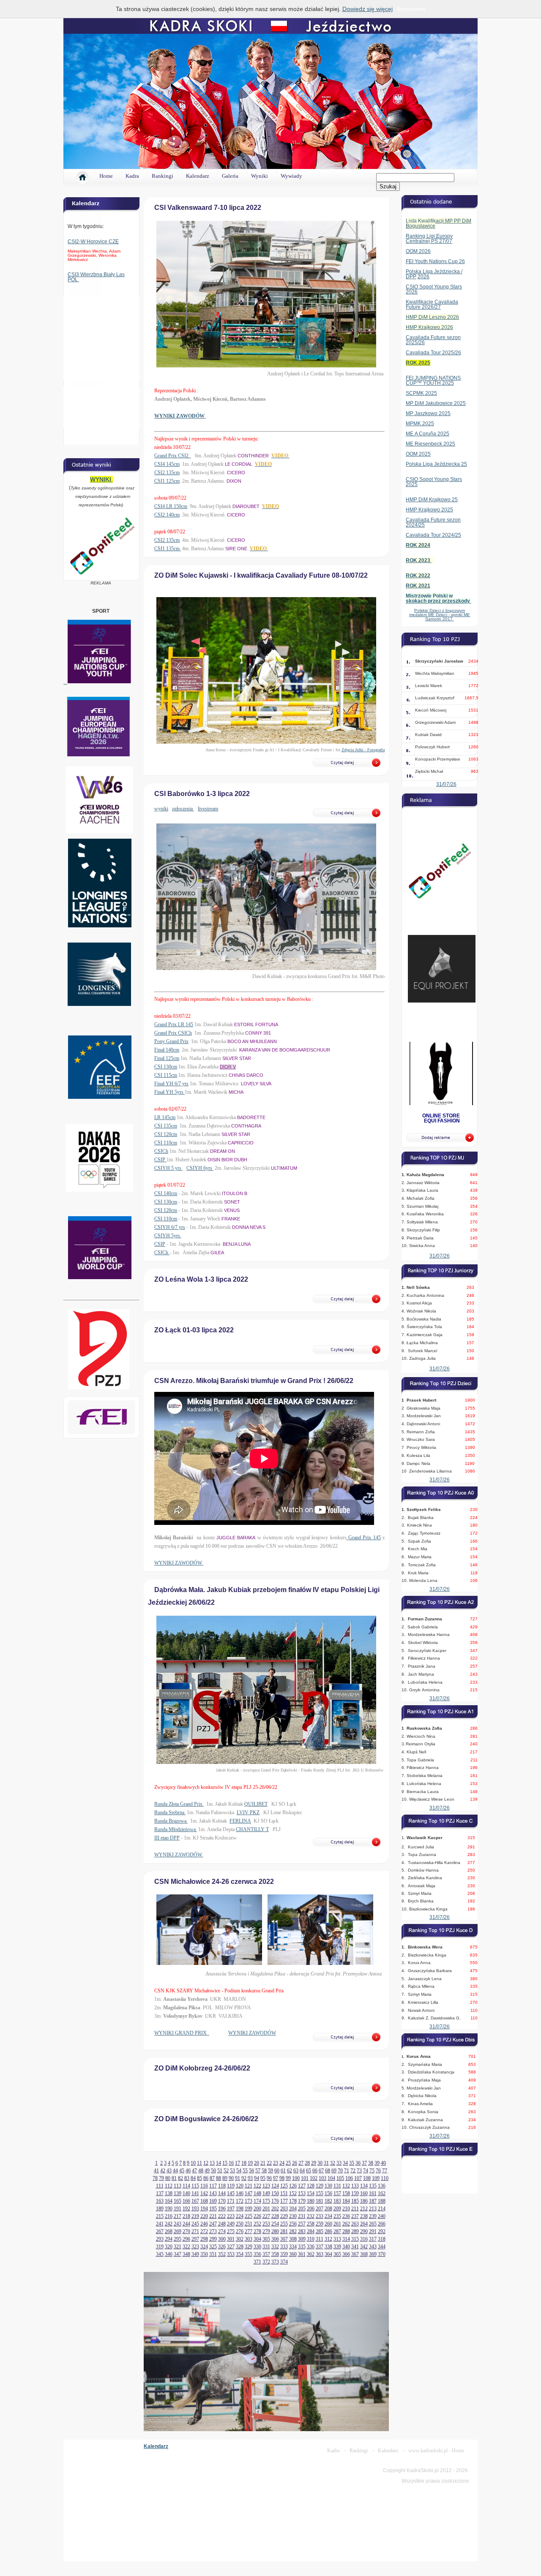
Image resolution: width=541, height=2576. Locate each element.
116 (204, 2186)
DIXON (234, 481)
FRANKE (231, 1219)
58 (264, 2171)
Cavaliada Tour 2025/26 (433, 353)
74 (366, 2171)
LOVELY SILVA (256, 1084)
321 (178, 2247)
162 (382, 2193)
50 (213, 2171)
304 (257, 2239)
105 (340, 2178)
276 (240, 2231)
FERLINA (240, 1821)
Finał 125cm (167, 1058)
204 (293, 2209)
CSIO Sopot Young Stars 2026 (434, 289)
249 (231, 2224)
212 (364, 2209)
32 (333, 2163)
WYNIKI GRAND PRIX (182, 2033)
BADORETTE (251, 1117)
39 (377, 2163)
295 (178, 2239)
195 (213, 2209)
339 (337, 2247)
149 (266, 2193)
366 (346, 2254)
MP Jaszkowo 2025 (428, 413)
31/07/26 (446, 784)
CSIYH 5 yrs (168, 1168)
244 (186, 2224)
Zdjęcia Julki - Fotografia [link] (363, 750)
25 (288, 2163)
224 (240, 2216)
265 (373, 2224)
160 (364, 2193)
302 (240, 2239)
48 (201, 2171)
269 (178, 2231)
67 (321, 2171)
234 (328, 2216)
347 (178, 2254)
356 (257, 2254)
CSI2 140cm (167, 515)
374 (284, 2262)
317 (373, 2239)
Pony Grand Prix (171, 1041)
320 (169, 2247)
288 (346, 2231)
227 (266, 2216)
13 (212, 2163)
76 (378, 2171)
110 (385, 2178)
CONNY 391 (258, 1033)
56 (251, 2171)
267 (160, 2231)
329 (249, 2247)
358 (275, 2254)
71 (347, 2171)
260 (328, 2224)
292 (382, 2231)
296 (186, 2239)
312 (328, 2239)
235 (337, 2216)
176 (275, 2201)
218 (186, 2216)
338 (328, 2247)
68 (328, 2171)
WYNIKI (101, 479)
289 (355, 2231)
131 (337, 2186)
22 (269, 2163)
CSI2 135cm (167, 473)
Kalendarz (198, 176)
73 (359, 2171)
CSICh (161, 1151)
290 (364, 2231)
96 (269, 2178)
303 (249, 2239)
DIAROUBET (246, 506)
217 (178, 2216)
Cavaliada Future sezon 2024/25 (433, 522)
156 (328, 2193)
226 (257, 2216)
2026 (424, 277)
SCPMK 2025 (421, 393)
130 (328, 2186)
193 (195, 2209)
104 (331, 2178)
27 (301, 2163)
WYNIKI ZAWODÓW (180, 416)
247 (213, 2224)
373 (275, 2262)
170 (222, 2201)
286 (328, 2231)
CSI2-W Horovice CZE (93, 242)
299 (213, 2239)
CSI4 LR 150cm (171, 506)
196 (222, 2209)
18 (244, 2163)
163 (160, 2201)
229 (284, 2216)
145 (231, 2193)
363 (320, 2254)
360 (293, 2254)
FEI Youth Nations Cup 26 (435, 261)
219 (195, 2216)
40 (383, 2163)
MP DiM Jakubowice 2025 (436, 403)
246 (204, 2224)
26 (295, 2163)
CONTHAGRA (246, 1126)
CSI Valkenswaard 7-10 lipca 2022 (208, 208)
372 (266, 2262)
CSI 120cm (166, 1134)
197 (231, 2209)
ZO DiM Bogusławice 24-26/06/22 (206, 2119)
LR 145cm (165, 1117)
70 (340, 2171)
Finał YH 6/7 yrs (171, 1084)
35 (352, 2163)
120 (240, 2186)
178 (293, 2201)
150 (275, 2193)
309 (302, 2239)
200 (257, 2209)
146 (240, 2193)
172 (240, 2201)
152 (293, 2193)
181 (320, 2201)
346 (169, 2254)
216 (169, 2216)
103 (322, 2178)
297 (195, 2239)
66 (315, 2171)
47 (194, 2171)
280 (275, 2231)
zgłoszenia (183, 809)
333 (284, 2247)
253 (266, 2224)
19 (250, 2163)
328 (240, 2247)
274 (222, 2231)
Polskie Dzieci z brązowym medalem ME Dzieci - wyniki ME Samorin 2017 (440, 615)
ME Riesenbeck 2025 (430, 444)
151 (284, 2193)
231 (302, 2216)
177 (284, 2201)
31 (326, 2163)
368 (364, 2254)
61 (283, 2171)
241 (160, 2224)
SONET (232, 1202)
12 (206, 2163)
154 (311, 2193)
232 (311, 2216)
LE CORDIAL (239, 464)
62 (290, 2171)
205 (302, 2209)
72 (353, 2171)
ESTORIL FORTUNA (256, 1024)
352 (222, 2254)
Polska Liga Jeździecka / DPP (434, 274)
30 (320, 2163)
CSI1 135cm (168, 549)
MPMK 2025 (420, 424)
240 (382, 2216)
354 (240, 2254)
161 (373, 2193)
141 (195, 2193)
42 (163, 2171)
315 (355, 2239)
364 (328, 2254)
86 (206, 2178)
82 (180, 2178)
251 (249, 2224)
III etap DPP (167, 1838)
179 (302, 2201)
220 (204, 2216)
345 (160, 2254)
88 (219, 2178)
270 (186, 2231)
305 (266, 2239)
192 (186, 2209)
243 (178, 2224)
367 (355, 2254)
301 (231, 2239)
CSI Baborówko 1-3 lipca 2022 (202, 794)
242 (169, 2224)
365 (337, 2254)
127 (302, 2186)
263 (355, 2224)
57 (258, 2171)
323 (195, 2247)
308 (293, 2239)
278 (257, 2231)
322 (186, 2247)
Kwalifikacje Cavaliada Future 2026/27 (432, 304)
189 (160, 2209)
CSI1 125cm (167, 481)
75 (372, 2171)
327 (231, 2247)
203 (284, 2209)
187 (373, 2201)
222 (222, 2216)
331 (266, 2247)
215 (160, 2216)
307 (284, 2239)
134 (364, 2186)
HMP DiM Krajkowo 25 (432, 500)
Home (106, 176)
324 (204, 2247)
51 (220, 2171)
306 (275, 2239)
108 (367, 2178)
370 (382, 2254)
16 (231, 2163)
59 (270, 2171)
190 (169, 2209)
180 (311, 2201)
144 (222, 2193)
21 (263, 2163)
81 (174, 2178)
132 (346, 2186)
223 (231, 2216)
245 (195, 2224)
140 (186, 2193)
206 (311, 2209)
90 (231, 2178)
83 (187, 2178)
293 (160, 2239)
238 (364, 2216)
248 (222, 2224)
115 (195, 2186)
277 (249, 2231)
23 (276, 2163)
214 (382, 2209)
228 (275, 2216)
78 (155, 2178)
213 (373, 2209)
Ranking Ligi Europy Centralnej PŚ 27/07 (429, 239)
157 (337, 2193)
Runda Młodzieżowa (176, 1829)
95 (263, 2178)
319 (160, 2247)
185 (355, 2201)
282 (293, 2231)
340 (346, 2247)
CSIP (160, 1160)
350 (204, 2254)
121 (249, 2186)
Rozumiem (411, 9)
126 (293, 2186)
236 (346, 2216)
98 (282, 2178)
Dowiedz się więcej (367, 9)
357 (266, 2254)
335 (302, 2247)
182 (328, 2201)
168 (204, 2201)
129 (320, 2186)
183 (337, 2201)
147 (249, 2193)
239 (373, 2216)
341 (355, 2247)
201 (266, 2209)
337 (320, 2247)
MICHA (236, 1092)
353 (231, 2254)
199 (249, 2209)
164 (169, 2201)
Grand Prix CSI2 (173, 456)
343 (373, 2247)
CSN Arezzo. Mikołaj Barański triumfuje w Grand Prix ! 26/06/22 (254, 1381)
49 (207, 2171)
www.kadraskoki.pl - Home (436, 2451)
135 (373, 2186)
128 (311, 2186)
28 (307, 2163)
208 (328, 2209)
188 (382, 2201)
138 (169, 2193)
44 (175, 2171)
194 (204, 2209)
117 (213, 2186)
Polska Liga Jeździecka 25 (436, 464)
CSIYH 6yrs (200, 1168)
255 (284, 2224)
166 (186, 2201)
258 (311, 2224)
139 (178, 2193)
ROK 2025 (418, 363)
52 (226, 2171)
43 (169, 2171)
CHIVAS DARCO (246, 1075)
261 (337, 2224)
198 (240, 2209)
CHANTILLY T (252, 1829)
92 (244, 2178)
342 (364, 2247)
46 (188, 2171)
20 (257, 2163)
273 (213, 2231)
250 (240, 2224)
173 (249, 2201)
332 (275, 2247)
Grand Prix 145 (364, 1538)
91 (238, 2178)
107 (358, 2178)
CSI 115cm (166, 1075)
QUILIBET (256, 1804)
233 (320, 2216)
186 (364, 2201)
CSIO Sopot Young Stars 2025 (434, 482)
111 (160, 2186)
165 (178, 2201)
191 (178, 2209)
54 (239, 2171)
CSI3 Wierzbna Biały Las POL (96, 277)
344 (382, 2247)
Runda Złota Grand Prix (179, 1804)
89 (225, 2178)
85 (199, 2178)
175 (266, 2201)
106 (349, 2178)
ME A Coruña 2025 (428, 434)
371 (257, 2262)
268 (169, 2231)
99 (288, 2178)
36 (358, 2163)
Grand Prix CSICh (173, 1033)
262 (346, 2224)
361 (302, 2254)
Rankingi (163, 176)
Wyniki (260, 176)
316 (364, 2239)
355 (249, 2254)
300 (222, 2239)
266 (382, 2224)
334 (293, 2247)
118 (222, 2186)
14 (219, 2163)
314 (346, 2239)
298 (204, 2239)
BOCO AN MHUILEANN (252, 1041)
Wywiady (291, 176)
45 (182, 2171)
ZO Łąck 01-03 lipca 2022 (194, 1330)
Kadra (132, 176)
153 (302, 2193)
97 (276, 2178)
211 (355, 2209)
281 (284, 2231)
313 (337, 2239)
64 (302, 2171)
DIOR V (228, 1067)
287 (337, 2231)
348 (186, 2254)
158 (346, 2193)
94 (257, 2178)
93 (250, 2178)
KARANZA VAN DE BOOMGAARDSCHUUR (285, 1050)
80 (168, 2178)
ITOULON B (235, 1193)
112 (169, 2186)
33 (339, 2163)
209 (337, 2209)
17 (238, 2163)
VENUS (232, 1210)
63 (296, 2171)
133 (355, 2186)
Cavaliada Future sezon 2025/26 (433, 340)
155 (320, 2193)
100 (296, 2178)
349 (195, 2254)
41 (156, 2171)
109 (376, 2178)
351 (213, 2254)
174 (257, 2201)
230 (293, 2216)
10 (193, 2163)
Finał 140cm (167, 1050)
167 (195, 2201)
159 (355, 2193)
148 (257, 2193)
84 (193, 2178)
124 (275, 2186)
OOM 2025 (418, 454)
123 (266, 2186)
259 (320, 2224)
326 (222, 2247)
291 (373, 2231)
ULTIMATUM (284, 1168)
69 (334, 2171)
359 (284, 2254)
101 (305, 2178)
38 (371, 2163)
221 (213, 2216)
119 (231, 2186)
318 (382, 2239)
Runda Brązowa (171, 1821)
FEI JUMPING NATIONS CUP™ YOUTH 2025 (433, 380)
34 (345, 2163)
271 (195, 2231)
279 (266, 2231)
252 (257, 2224)
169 (213, 2201)
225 (249, 2216)
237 (355, 2216)
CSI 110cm (166, 1143)
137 (160, 2193)
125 (284, 2186)
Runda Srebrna (170, 1812)
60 (277, 2171)
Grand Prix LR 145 (174, 1024)
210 (346, 2209)
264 (364, 2224)
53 (232, 2171)
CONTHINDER (253, 456)
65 (309, 2171)
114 (186, 2186)
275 (231, 2231)
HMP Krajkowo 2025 (429, 510)
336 (311, 2247)
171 (231, 2201)
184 (346, 2201)
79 (161, 2178)
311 (320, 2239)
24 (282, 2163)
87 (212, 2178)
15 (225, 2163)
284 (311, 2231)
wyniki (161, 809)
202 (275, 2209)
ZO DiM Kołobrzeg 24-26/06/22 (202, 2068)
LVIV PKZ (248, 1812)
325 (213, 2247)
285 (320, 2231)
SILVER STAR (237, 1058)
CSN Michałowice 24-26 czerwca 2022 (214, 1882)
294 (169, 2239)
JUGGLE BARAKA (236, 1538)
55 (245, 2171)
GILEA (217, 1253)
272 (204, 2231)
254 (275, 2224)
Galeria (230, 176)
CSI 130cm (166, 1067)
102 (314, 2178)
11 (199, 2163)
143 (213, 2193)
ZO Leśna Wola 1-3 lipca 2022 (201, 1279)
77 (385, 2171)
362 (311, 2254)
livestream (208, 809)
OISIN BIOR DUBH (227, 1160)
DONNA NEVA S (249, 1227)
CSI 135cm (166, 1126)
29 (314, 2163)
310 (311, 2239)
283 (302, 2231)
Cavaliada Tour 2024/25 (433, 535)
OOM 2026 (418, 251)
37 (364, 2163)
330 (257, 2247)
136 (382, 2186)
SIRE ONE (236, 549)
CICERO (236, 473)
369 (373, 2254)
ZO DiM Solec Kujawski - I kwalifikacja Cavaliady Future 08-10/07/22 (261, 575)
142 (204, 2193)
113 (178, 2186)
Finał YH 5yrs (169, 1092)
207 (320, 2209)
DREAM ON (223, 1151)
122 (257, 2186)
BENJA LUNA (237, 1244)
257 (302, 2224)
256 (293, 2224)
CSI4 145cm (167, 464)
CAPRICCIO (241, 1143)
